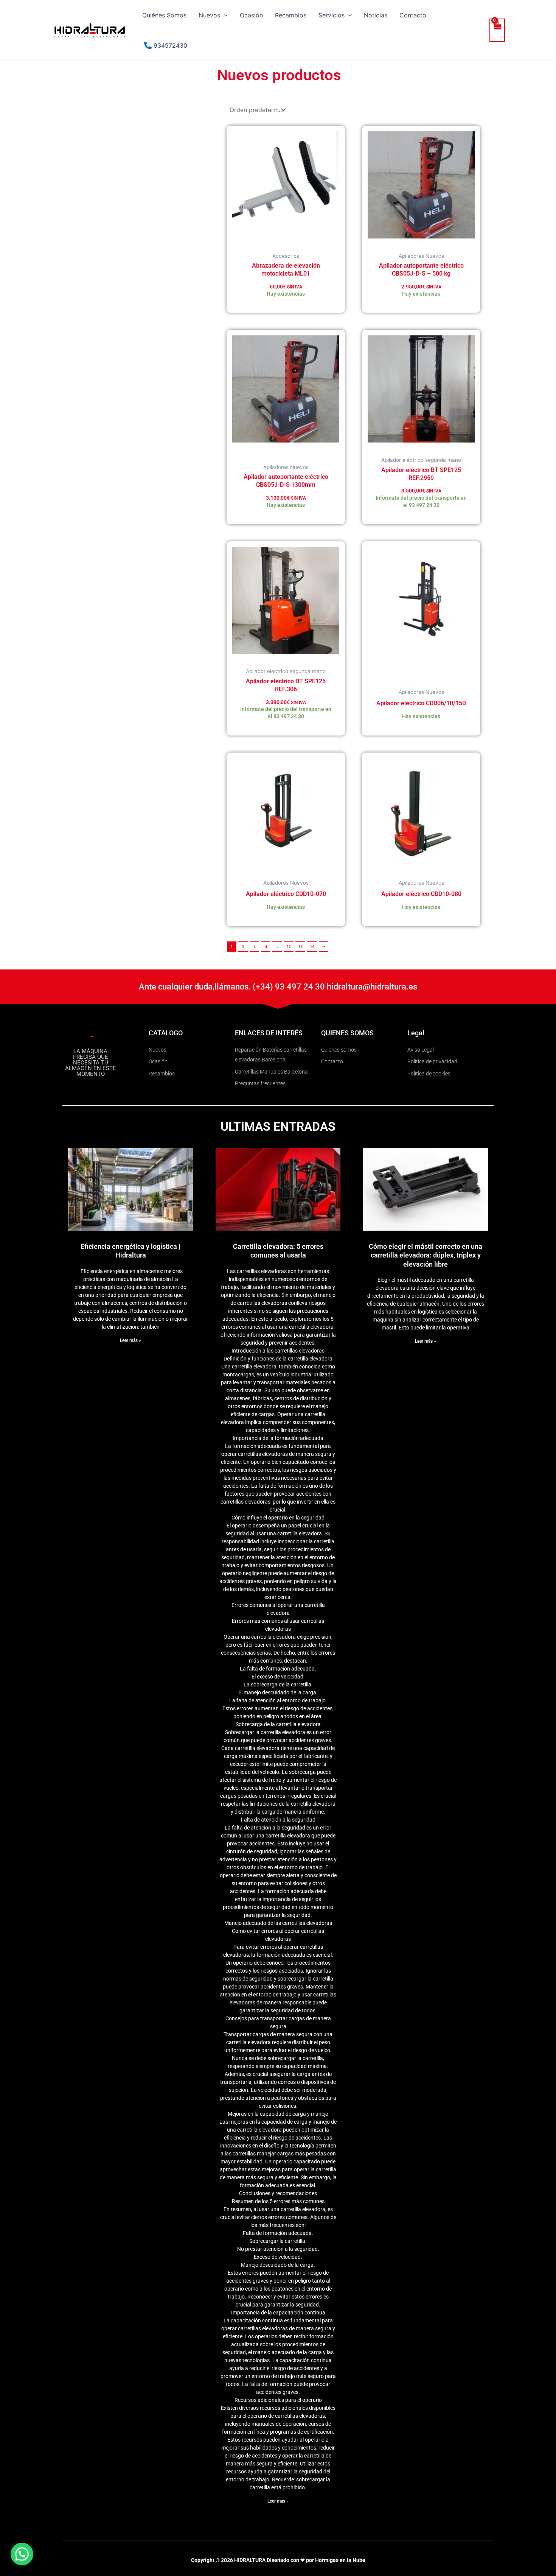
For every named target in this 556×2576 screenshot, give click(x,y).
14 (312, 946)
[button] (224, 15)
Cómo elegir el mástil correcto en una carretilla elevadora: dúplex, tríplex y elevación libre (426, 1255)
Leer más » (130, 1340)
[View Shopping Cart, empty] (497, 30)
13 (301, 946)
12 (289, 946)
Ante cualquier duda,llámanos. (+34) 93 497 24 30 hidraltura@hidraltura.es (278, 987)
